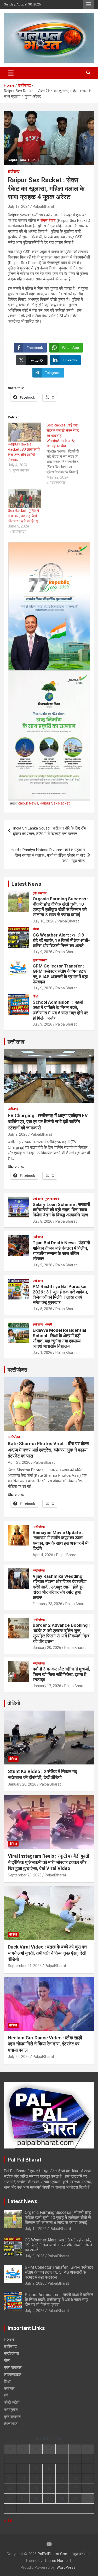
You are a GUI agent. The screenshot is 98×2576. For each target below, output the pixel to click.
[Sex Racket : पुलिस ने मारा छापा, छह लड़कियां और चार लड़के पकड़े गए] (25, 498)
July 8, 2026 (42, 1221)
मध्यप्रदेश (11, 2410)
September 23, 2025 (25, 1875)
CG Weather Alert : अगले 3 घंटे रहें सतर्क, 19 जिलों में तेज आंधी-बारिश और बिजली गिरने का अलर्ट (61, 940)
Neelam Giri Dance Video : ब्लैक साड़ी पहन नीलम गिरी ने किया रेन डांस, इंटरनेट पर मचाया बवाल (45, 2044)
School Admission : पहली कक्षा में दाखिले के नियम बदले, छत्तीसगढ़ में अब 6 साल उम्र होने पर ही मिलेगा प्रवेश (60, 1010)
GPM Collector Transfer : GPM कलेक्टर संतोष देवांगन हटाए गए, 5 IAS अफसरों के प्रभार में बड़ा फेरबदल (60, 974)
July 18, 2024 (19, 206)
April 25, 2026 (19, 1462)
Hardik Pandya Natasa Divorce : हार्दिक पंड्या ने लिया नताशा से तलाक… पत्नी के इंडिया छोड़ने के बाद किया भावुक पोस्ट (48, 855)
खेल (7, 2360)
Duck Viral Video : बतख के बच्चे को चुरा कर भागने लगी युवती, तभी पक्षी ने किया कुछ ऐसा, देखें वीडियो (48, 1953)
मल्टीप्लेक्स (17, 1370)
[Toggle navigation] (11, 73)
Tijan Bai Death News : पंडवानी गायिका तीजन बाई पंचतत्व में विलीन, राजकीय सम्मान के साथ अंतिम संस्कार (61, 1251)
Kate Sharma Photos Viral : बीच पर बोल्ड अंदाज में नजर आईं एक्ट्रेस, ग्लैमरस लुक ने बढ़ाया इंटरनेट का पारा (48, 1450)
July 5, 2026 (42, 1265)
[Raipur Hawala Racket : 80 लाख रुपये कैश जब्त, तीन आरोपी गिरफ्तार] (25, 432)
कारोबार (9, 2389)
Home (9, 2339)
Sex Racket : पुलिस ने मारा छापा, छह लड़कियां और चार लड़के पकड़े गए (23, 516)
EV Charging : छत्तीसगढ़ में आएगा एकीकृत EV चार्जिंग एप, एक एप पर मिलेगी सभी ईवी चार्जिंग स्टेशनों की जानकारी (48, 1122)
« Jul (8, 2521)
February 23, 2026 (47, 1604)
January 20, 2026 (47, 1648)
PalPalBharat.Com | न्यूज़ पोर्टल (62, 2554)
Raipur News (28, 803)
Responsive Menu (89, 4)
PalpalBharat (43, 206)
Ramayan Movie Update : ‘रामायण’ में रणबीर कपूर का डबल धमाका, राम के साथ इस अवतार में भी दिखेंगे (61, 1540)
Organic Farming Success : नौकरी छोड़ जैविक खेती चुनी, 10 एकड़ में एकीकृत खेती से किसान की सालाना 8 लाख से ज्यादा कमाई (60, 907)
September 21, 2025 (25, 1966)
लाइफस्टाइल (13, 2374)
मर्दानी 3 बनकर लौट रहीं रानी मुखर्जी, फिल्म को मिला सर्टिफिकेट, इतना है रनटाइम (61, 1674)
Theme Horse (56, 2561)
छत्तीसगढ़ (14, 171)
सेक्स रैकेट (48, 221)
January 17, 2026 (47, 1686)
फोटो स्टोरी (12, 2403)
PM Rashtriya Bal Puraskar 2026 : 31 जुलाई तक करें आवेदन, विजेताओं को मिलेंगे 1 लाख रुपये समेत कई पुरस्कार (60, 1294)
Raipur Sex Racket (55, 803)
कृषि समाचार (40, 893)
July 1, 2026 (42, 1353)
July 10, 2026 (44, 921)
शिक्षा (35, 996)
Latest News (26, 884)
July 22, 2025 (19, 2057)
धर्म (6, 2396)
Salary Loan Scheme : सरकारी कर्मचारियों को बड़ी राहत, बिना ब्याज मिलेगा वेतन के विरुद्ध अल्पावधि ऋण (61, 1210)
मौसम (36, 929)
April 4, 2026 (43, 1555)
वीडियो (14, 1703)
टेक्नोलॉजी (11, 2424)
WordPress (66, 2567)
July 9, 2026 (42, 952)
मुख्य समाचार (40, 960)
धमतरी (48, 1324)
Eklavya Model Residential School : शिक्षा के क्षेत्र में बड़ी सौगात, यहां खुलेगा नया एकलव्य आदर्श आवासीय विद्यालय (59, 1338)
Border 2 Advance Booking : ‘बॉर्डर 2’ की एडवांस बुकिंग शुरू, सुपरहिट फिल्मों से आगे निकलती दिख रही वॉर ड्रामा (61, 1633)
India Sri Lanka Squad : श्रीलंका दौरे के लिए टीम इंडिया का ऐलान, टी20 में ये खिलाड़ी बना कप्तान (50, 831)
